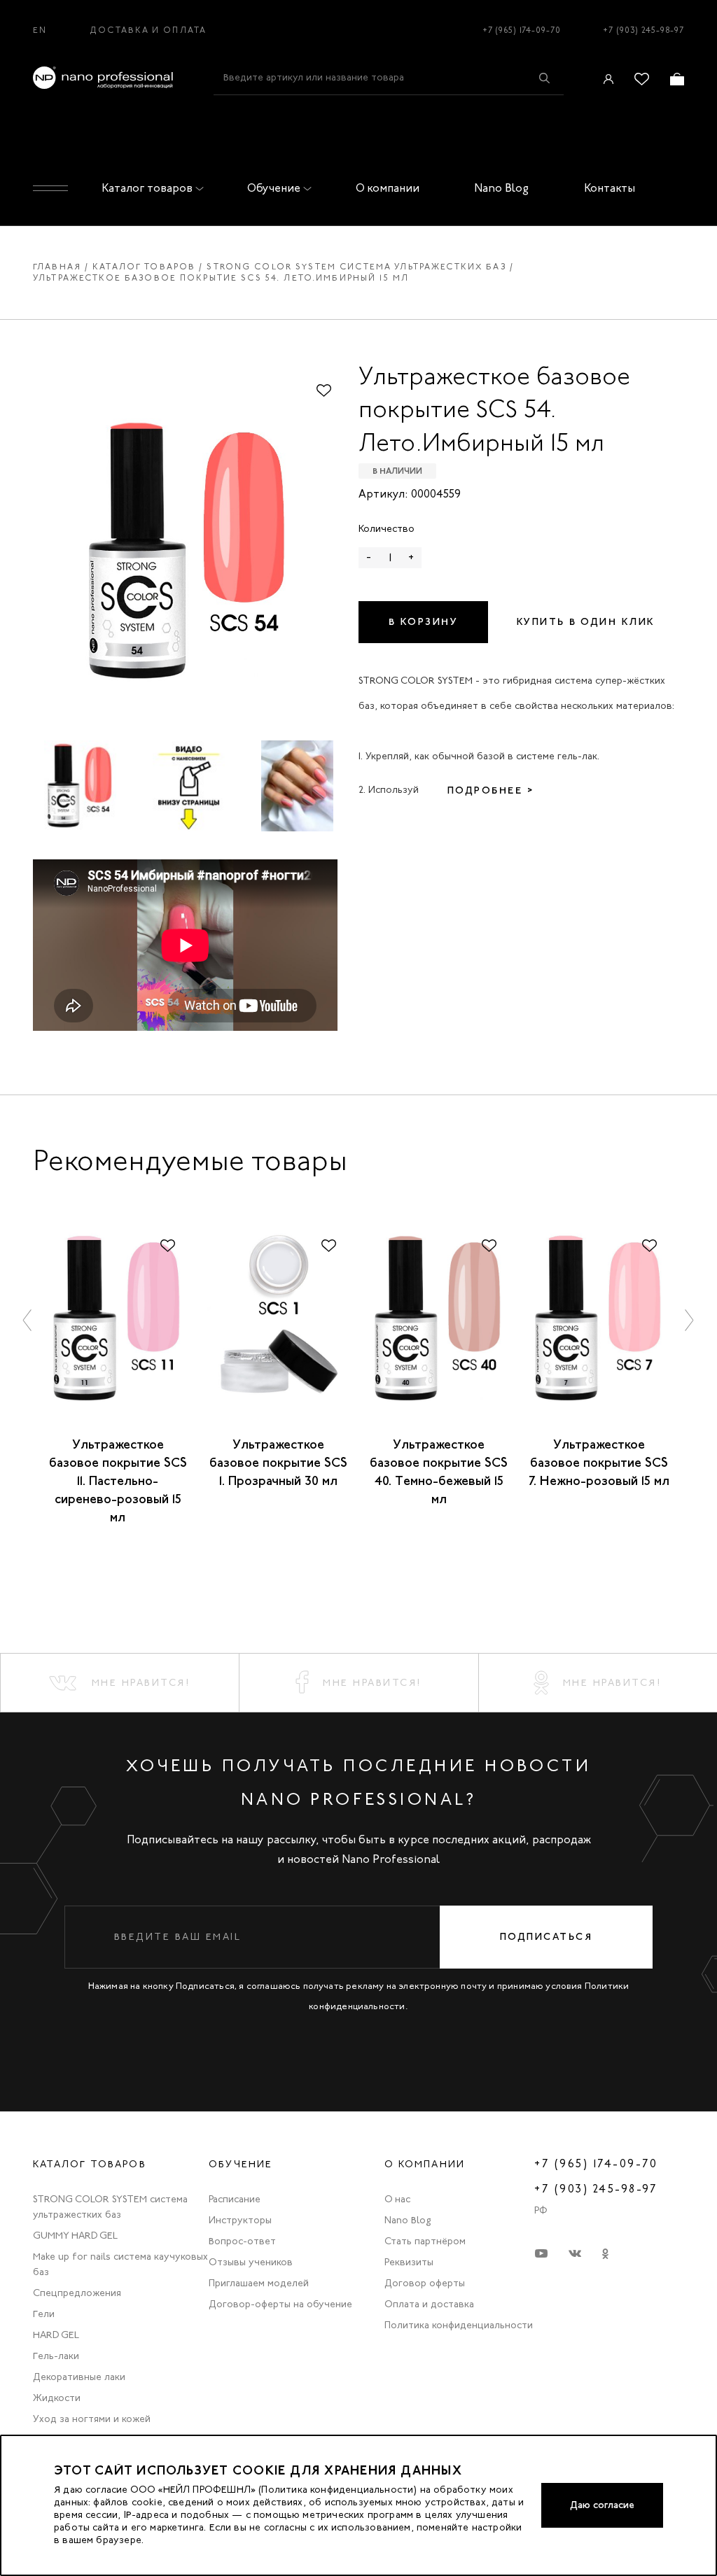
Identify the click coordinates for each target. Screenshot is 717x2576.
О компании (388, 188)
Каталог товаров (147, 188)
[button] (28, 1319)
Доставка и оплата (148, 30)
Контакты (610, 188)
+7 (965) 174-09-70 (522, 30)
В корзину (424, 622)
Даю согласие (602, 2505)
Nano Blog (501, 188)
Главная (57, 267)
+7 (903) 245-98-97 (643, 30)
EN (40, 30)
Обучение (274, 188)
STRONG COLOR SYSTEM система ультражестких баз (356, 267)
